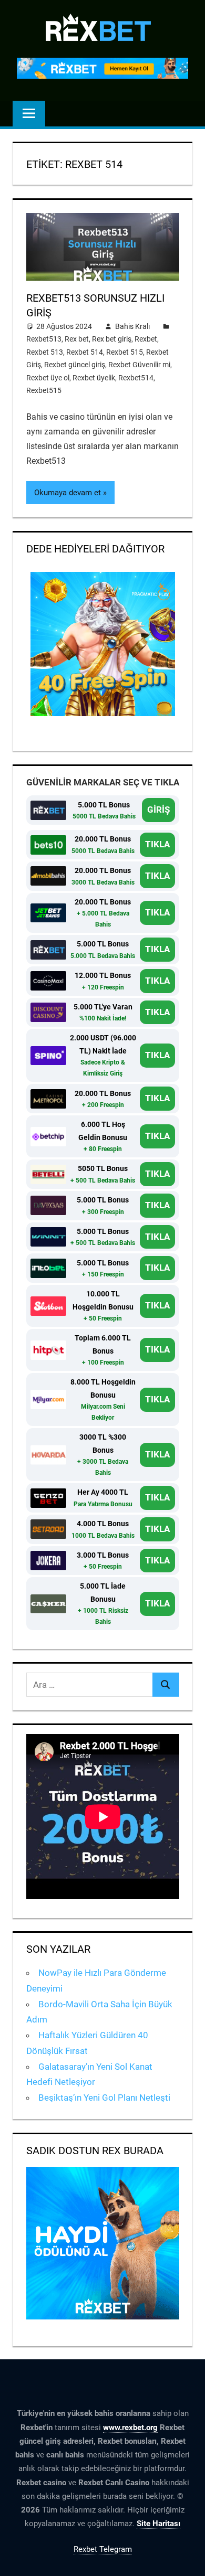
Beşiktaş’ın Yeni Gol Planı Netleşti (104, 2098)
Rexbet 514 (85, 352)
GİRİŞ (158, 810)
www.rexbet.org (130, 2428)
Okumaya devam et (68, 493)
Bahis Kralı (132, 326)
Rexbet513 (44, 339)
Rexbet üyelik (94, 378)
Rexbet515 (44, 390)
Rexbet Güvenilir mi (139, 365)
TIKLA (157, 844)
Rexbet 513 (45, 352)
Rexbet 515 (125, 352)
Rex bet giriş (112, 339)
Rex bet (77, 339)
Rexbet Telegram (103, 2549)
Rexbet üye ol (48, 378)
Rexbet (146, 339)
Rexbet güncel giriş (75, 365)
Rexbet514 (136, 378)
